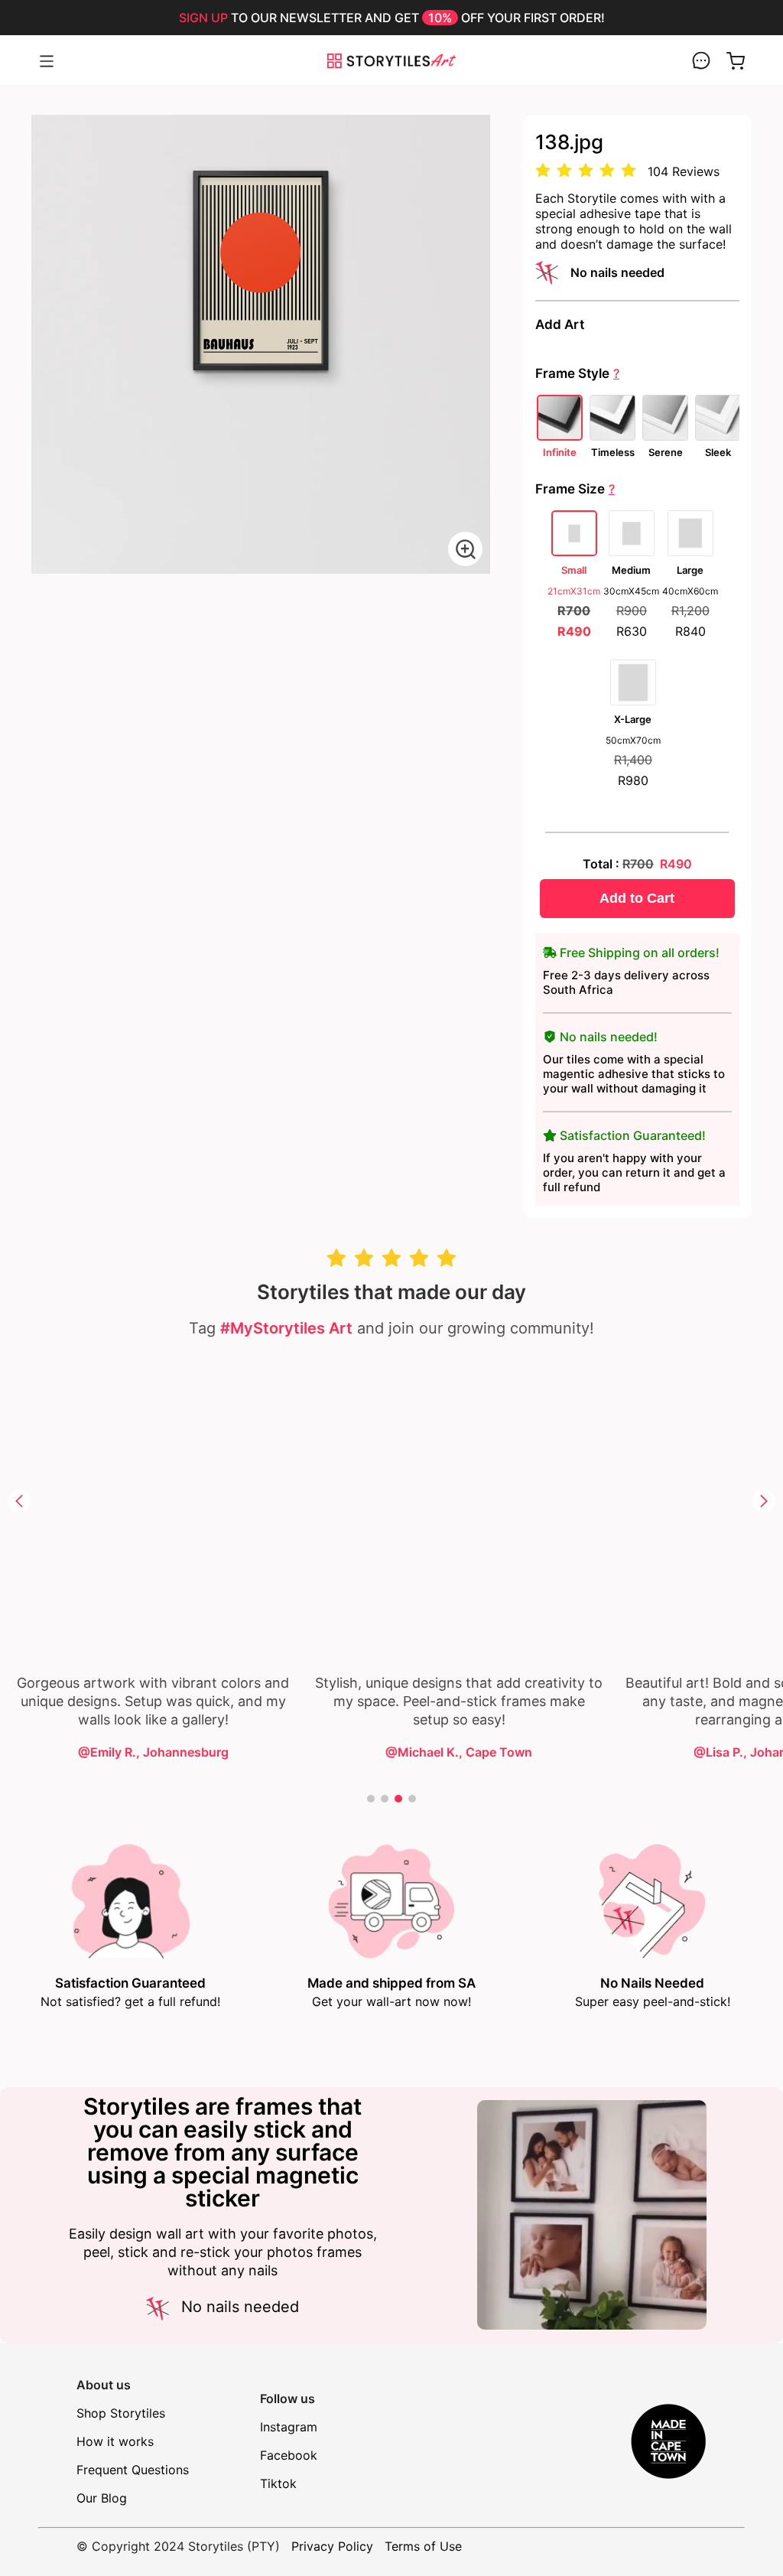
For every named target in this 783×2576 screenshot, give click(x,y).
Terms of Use (423, 2546)
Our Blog (102, 2498)
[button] (19, 1501)
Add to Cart (637, 898)
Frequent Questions (133, 2470)
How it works (115, 2441)
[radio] (543, 171)
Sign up (203, 18)
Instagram (289, 2427)
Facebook (289, 2455)
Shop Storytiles (121, 2413)
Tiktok (278, 2483)
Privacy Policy (332, 2546)
